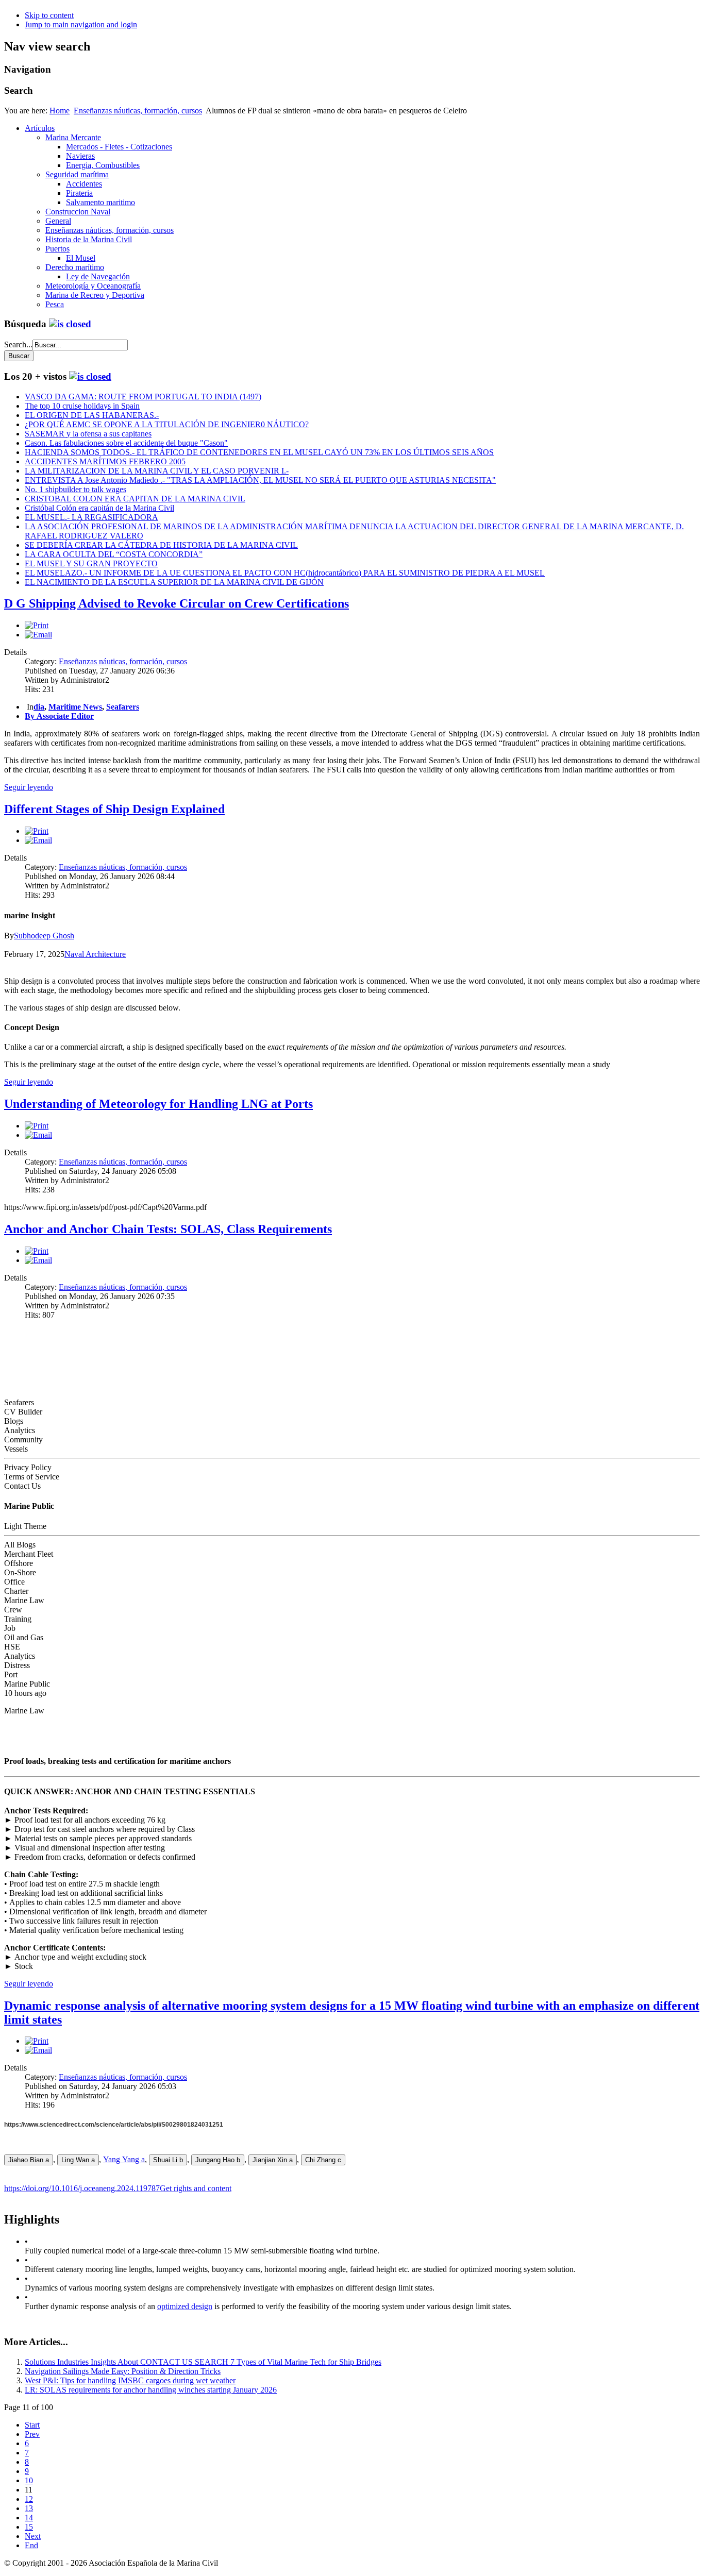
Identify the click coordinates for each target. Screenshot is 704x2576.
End (31, 2545)
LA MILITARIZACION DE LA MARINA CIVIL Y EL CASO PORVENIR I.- (157, 471)
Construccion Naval (78, 212)
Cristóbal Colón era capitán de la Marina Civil (99, 508)
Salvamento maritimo (100, 202)
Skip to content (49, 15)
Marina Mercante (73, 137)
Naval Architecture (95, 954)
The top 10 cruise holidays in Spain (82, 406)
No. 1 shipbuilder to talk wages (76, 489)
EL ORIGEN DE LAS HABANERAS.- (92, 415)
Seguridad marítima (77, 174)
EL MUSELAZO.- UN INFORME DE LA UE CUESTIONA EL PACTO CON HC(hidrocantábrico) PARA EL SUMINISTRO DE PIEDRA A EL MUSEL (285, 573)
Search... (18, 344)
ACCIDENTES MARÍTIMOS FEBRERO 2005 (105, 461)
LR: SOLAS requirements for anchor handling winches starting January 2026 (151, 2390)
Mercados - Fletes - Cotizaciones (119, 147)
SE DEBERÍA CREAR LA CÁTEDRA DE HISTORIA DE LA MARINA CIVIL (161, 545)
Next (33, 2536)
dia (39, 707)
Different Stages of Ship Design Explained (114, 809)
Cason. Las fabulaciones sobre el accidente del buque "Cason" (126, 443)
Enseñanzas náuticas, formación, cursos (138, 111)
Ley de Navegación (98, 276)
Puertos (57, 249)
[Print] (37, 625)
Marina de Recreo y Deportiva (95, 295)
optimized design (185, 2306)
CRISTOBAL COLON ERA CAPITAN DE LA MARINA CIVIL (135, 499)
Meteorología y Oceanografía (93, 286)
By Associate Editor (59, 716)
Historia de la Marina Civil (89, 239)
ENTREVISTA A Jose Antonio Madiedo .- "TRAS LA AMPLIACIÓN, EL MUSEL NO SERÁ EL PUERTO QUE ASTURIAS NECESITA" (260, 480)
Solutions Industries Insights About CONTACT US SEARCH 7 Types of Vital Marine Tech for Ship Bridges (203, 2362)
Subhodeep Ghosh (44, 936)
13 (29, 2508)
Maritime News (75, 707)
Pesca (55, 304)
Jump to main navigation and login (81, 24)
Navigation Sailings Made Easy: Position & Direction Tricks (123, 2371)
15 (29, 2527)
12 (29, 2499)
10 (29, 2480)
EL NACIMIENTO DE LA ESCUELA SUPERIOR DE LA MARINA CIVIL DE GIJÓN (174, 582)
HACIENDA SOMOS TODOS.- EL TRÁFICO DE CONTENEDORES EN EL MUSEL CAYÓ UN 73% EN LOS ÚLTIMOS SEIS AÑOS (259, 452)
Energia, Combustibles (103, 165)
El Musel (81, 258)
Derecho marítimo (75, 267)
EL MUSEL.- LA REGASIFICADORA (91, 517)
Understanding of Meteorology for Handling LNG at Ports (158, 1104)
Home (60, 111)
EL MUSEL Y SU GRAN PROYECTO (91, 563)
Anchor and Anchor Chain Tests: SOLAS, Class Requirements (168, 1229)
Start (32, 2425)
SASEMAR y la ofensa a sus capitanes (88, 434)
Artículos (40, 128)
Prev (32, 2434)
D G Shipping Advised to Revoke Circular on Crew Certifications (177, 603)
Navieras (80, 156)
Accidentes (84, 184)
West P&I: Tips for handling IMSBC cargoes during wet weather (130, 2380)
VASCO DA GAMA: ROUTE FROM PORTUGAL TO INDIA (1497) (143, 397)
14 (29, 2518)
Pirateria (79, 193)
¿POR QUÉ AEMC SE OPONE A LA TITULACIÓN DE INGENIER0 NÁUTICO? (167, 424)
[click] (70, 324)
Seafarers (123, 707)
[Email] (38, 635)
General (58, 221)
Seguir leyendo (29, 787)
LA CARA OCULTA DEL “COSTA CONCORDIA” (114, 554)
